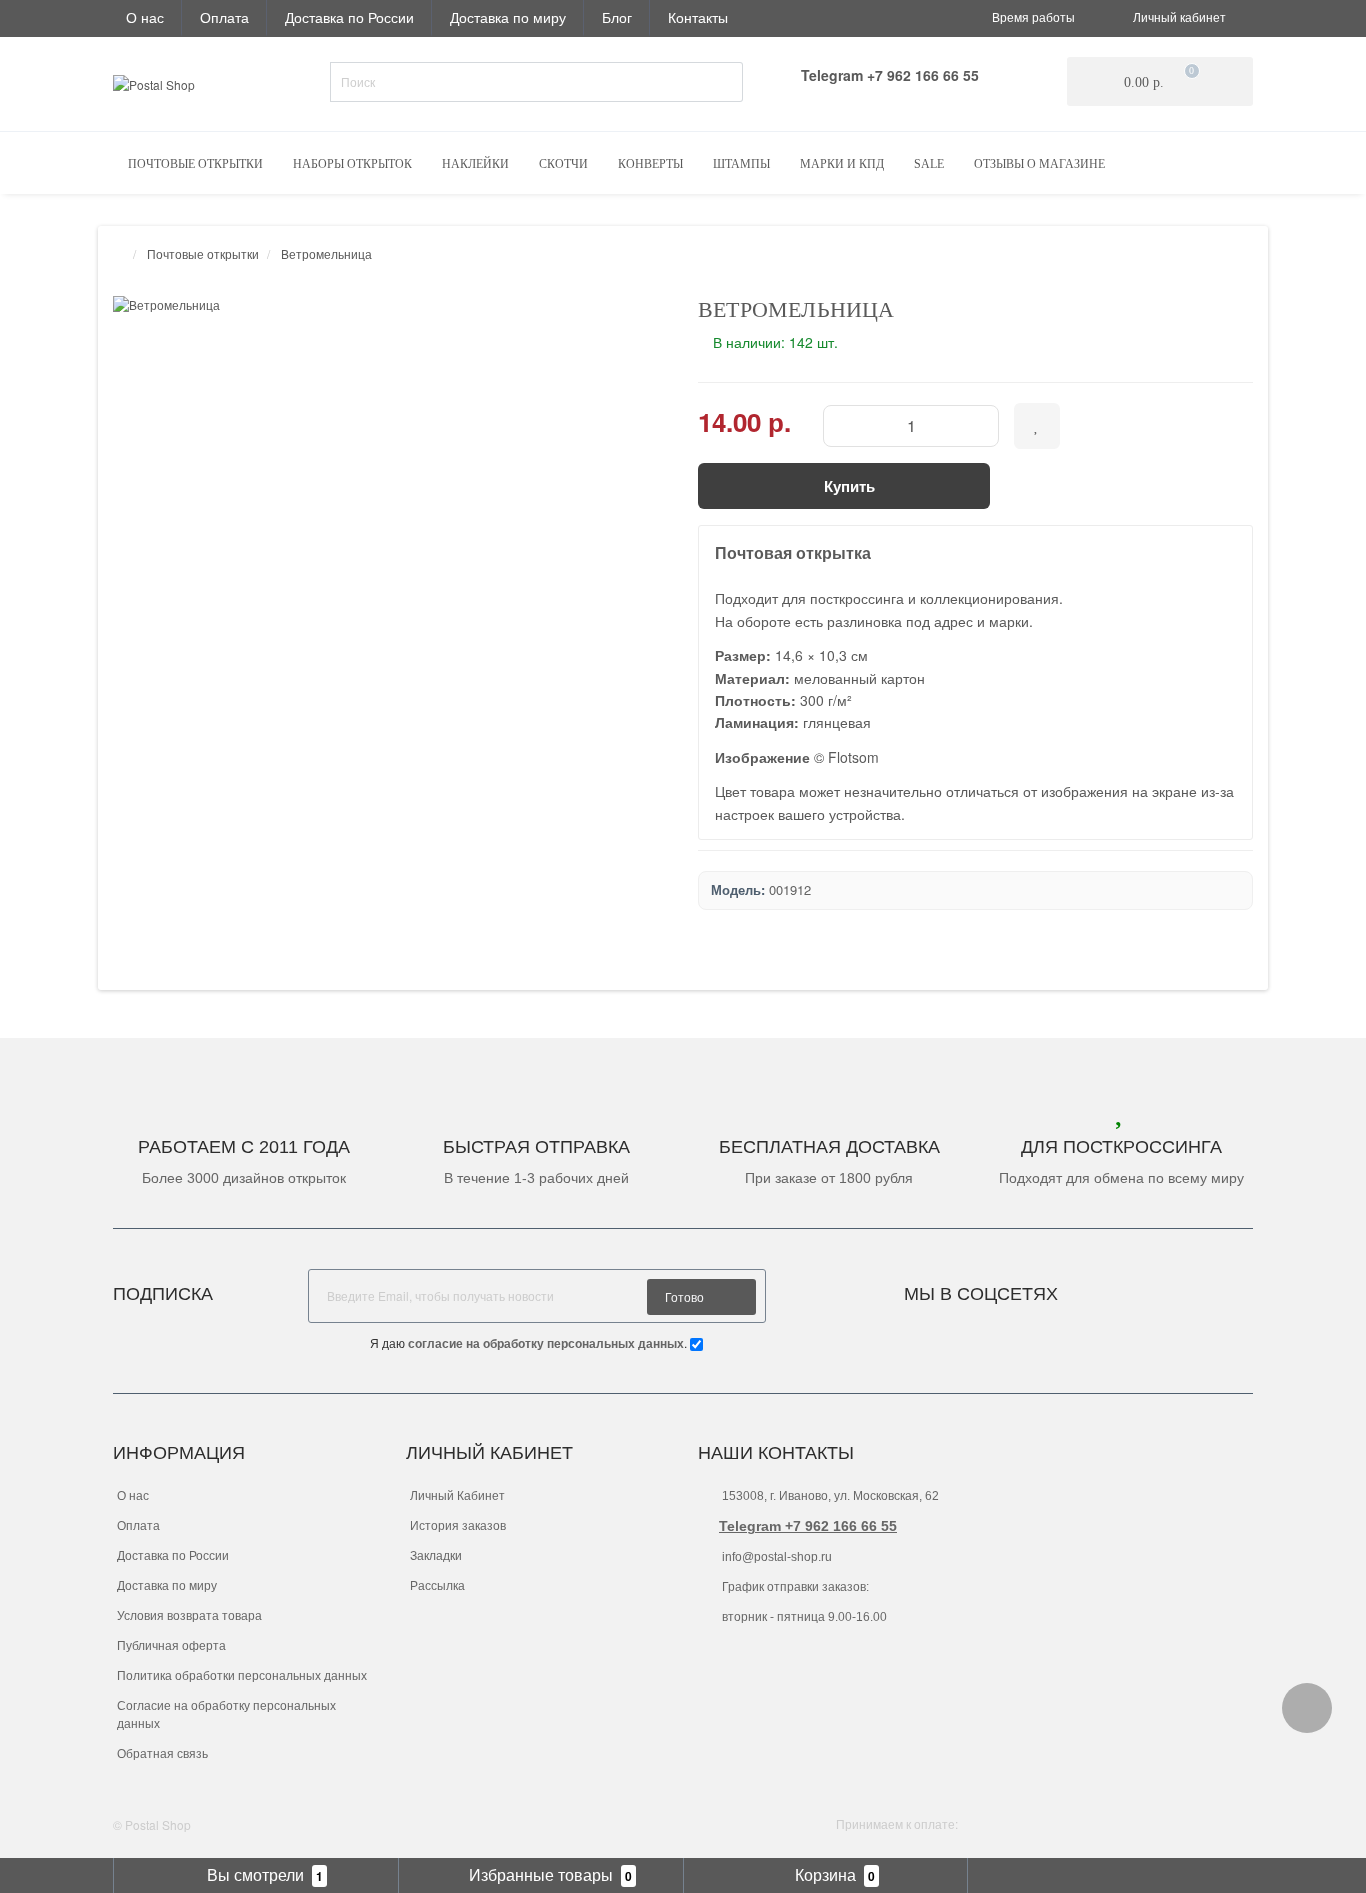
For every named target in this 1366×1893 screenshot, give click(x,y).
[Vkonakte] (1100, 1288)
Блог (617, 17)
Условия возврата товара (189, 1616)
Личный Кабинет (457, 1496)
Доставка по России (349, 17)
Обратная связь (162, 1754)
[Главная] (119, 253)
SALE (929, 164)
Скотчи (563, 164)
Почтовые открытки (195, 164)
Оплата (224, 17)
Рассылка (437, 1586)
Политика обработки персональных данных (242, 1676)
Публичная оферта (171, 1646)
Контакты (698, 17)
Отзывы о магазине (1039, 164)
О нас (145, 17)
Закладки (436, 1556)
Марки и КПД (842, 164)
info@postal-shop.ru (775, 1557)
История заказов (458, 1526)
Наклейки (475, 164)
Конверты (650, 164)
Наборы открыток (352, 164)
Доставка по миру (508, 17)
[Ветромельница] (390, 304)
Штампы (741, 164)
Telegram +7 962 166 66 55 (808, 1526)
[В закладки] (1037, 426)
